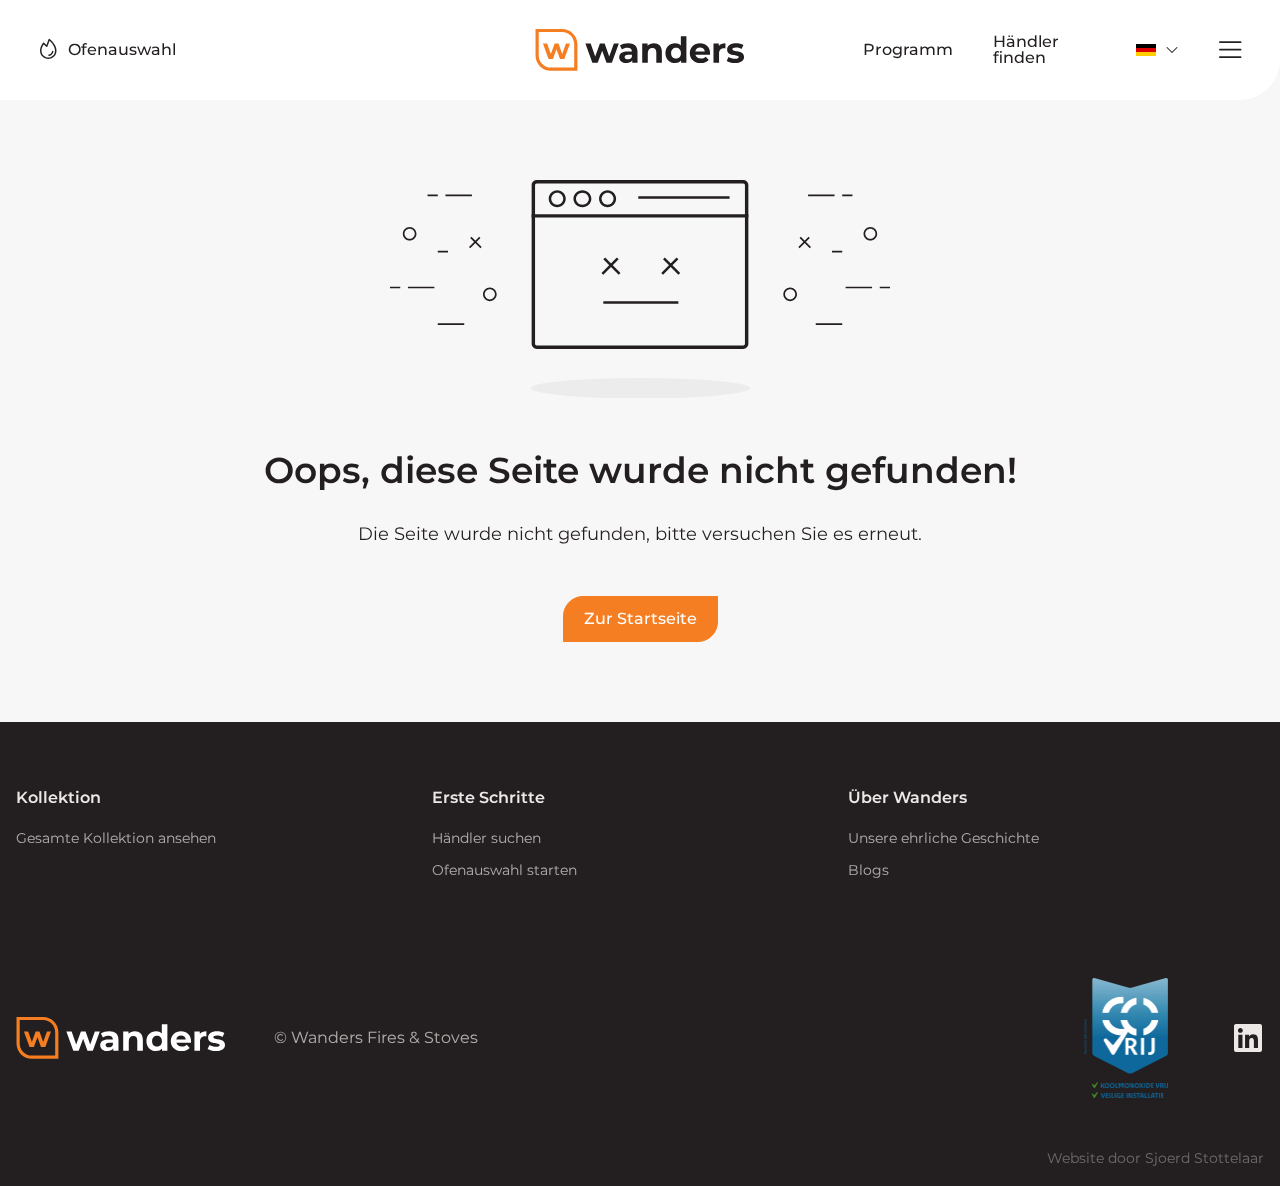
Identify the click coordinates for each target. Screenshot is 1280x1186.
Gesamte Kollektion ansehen (116, 838)
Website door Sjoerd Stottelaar (1155, 1158)
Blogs (868, 870)
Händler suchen (486, 838)
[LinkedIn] (1248, 1038)
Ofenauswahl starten (504, 870)
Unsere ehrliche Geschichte (943, 838)
